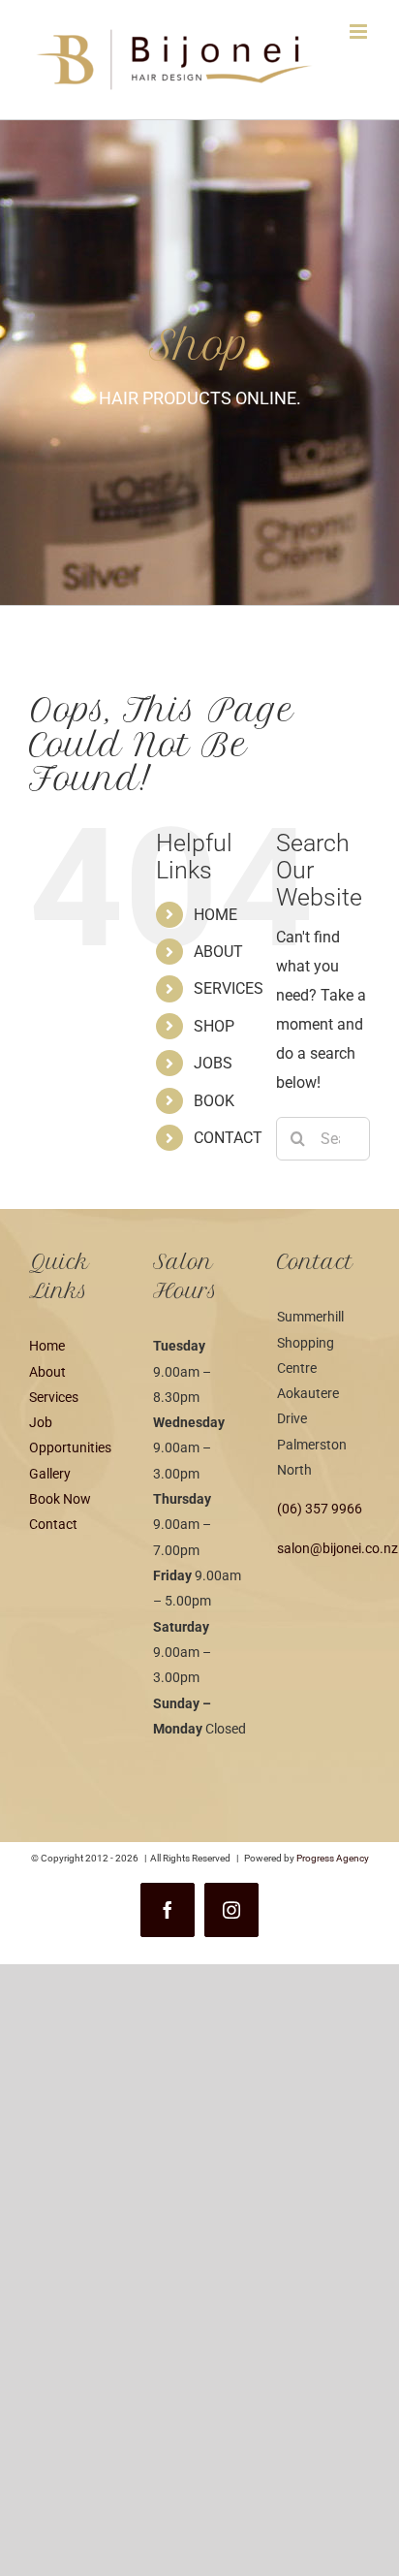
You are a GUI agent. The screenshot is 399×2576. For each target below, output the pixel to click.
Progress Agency (333, 1858)
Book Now (60, 1499)
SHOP (214, 1026)
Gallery (50, 1474)
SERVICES (229, 988)
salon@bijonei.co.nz (338, 1548)
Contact (53, 1524)
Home (47, 1346)
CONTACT (228, 1138)
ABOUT (218, 952)
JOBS (213, 1063)
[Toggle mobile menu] (360, 32)
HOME (215, 915)
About (47, 1372)
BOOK (214, 1101)
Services (54, 1397)
